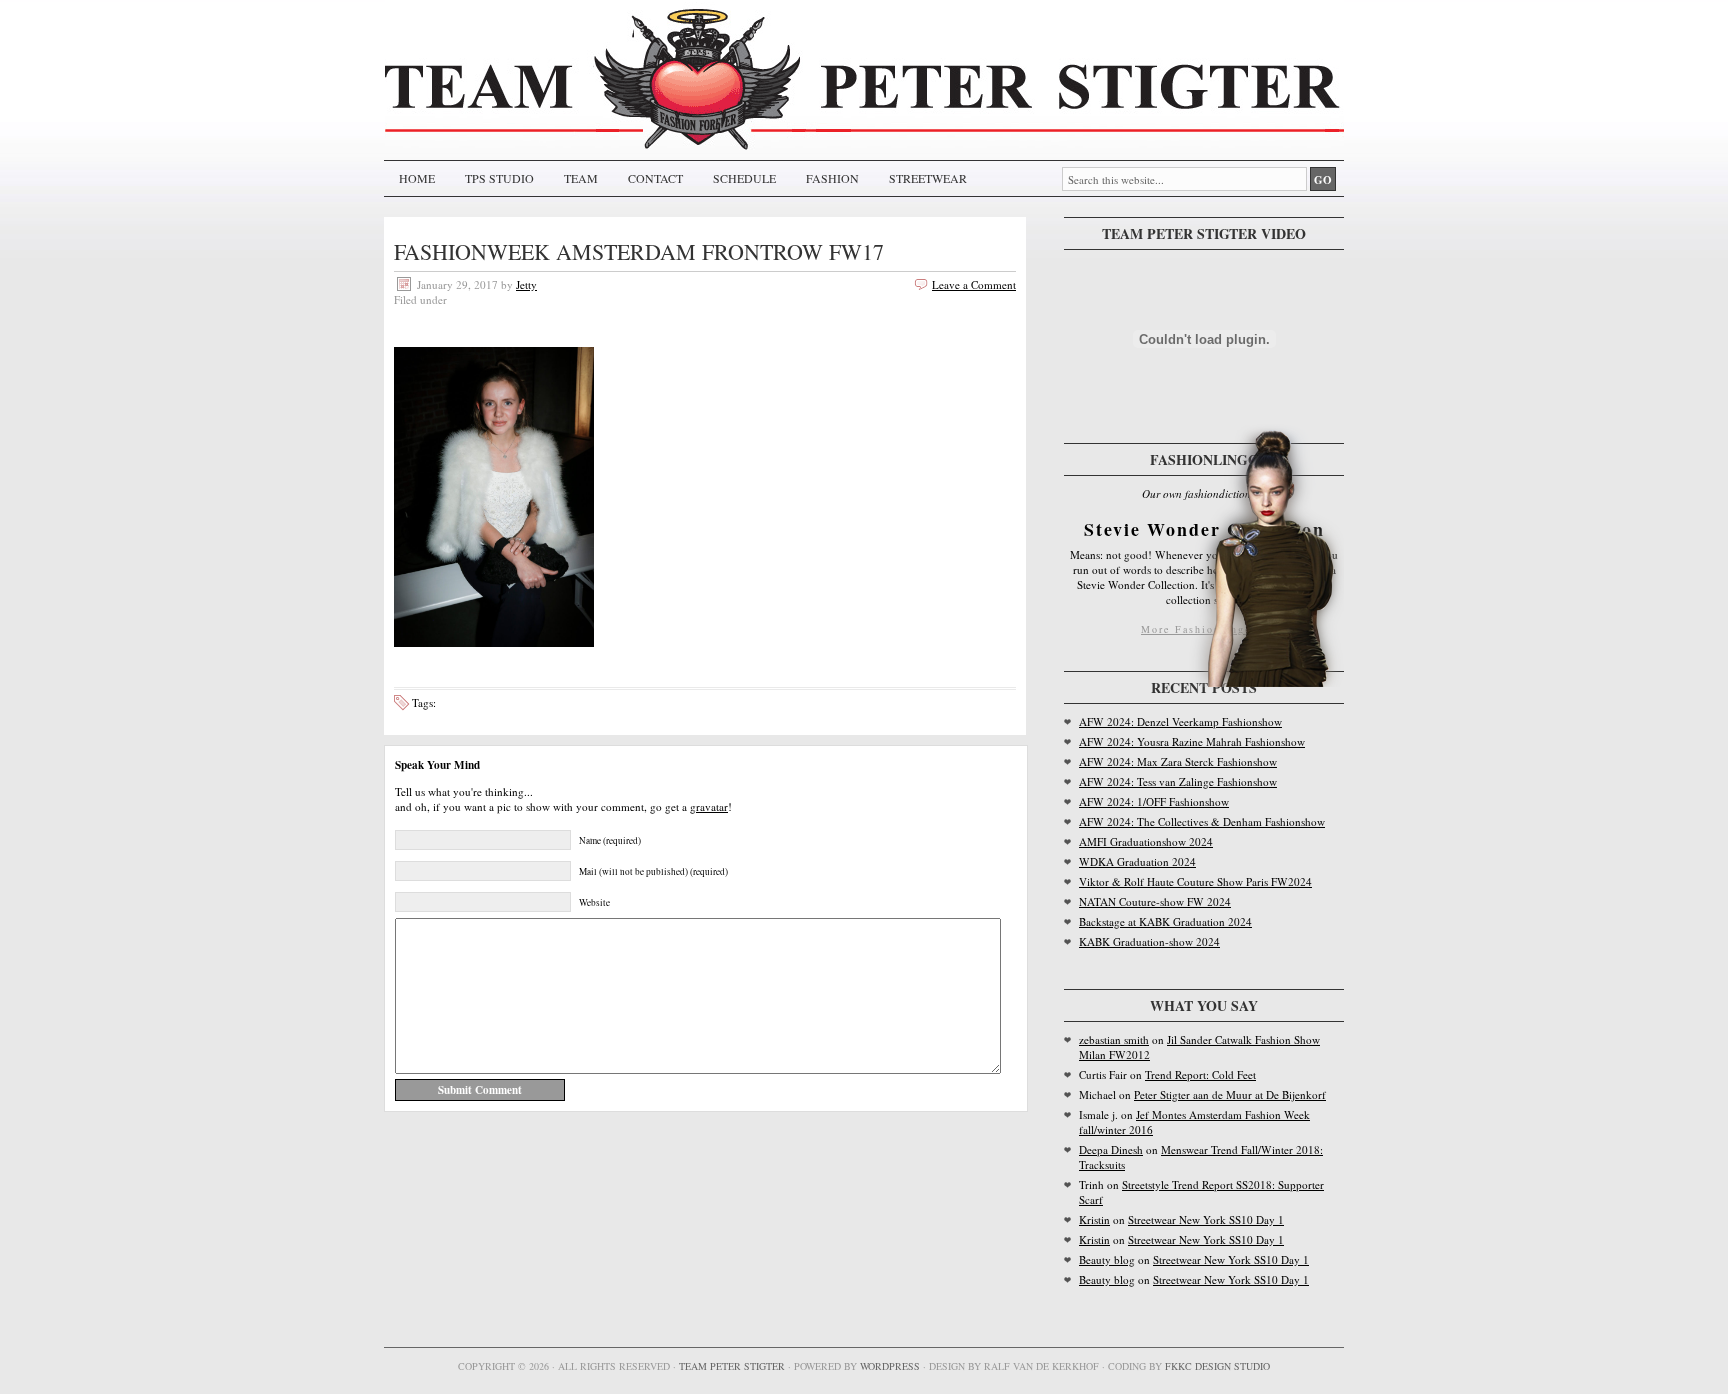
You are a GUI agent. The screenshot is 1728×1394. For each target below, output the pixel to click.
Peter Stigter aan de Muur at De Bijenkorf (1230, 1094)
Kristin (1094, 1219)
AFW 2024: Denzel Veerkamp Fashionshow (1180, 721)
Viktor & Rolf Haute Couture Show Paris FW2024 (1195, 881)
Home (417, 178)
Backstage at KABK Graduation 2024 (1165, 921)
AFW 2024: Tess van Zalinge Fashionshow (1178, 781)
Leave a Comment (974, 284)
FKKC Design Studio (1217, 1366)
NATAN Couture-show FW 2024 (1155, 901)
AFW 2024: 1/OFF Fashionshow (1154, 801)
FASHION (832, 178)
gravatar (709, 806)
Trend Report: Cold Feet (1200, 1074)
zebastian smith (1114, 1039)
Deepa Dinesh (1111, 1149)
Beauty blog (1107, 1259)
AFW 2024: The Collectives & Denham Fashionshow (1202, 821)
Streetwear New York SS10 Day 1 (1206, 1219)
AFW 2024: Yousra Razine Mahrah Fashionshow (1192, 741)
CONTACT (655, 178)
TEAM (581, 178)
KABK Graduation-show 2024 (1149, 941)
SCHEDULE (744, 178)
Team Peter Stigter (732, 1366)
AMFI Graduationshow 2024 (1146, 841)
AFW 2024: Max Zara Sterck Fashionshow (1178, 761)
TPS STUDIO (499, 178)
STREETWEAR (928, 178)
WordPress (890, 1366)
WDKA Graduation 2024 (1137, 861)
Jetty (526, 284)
